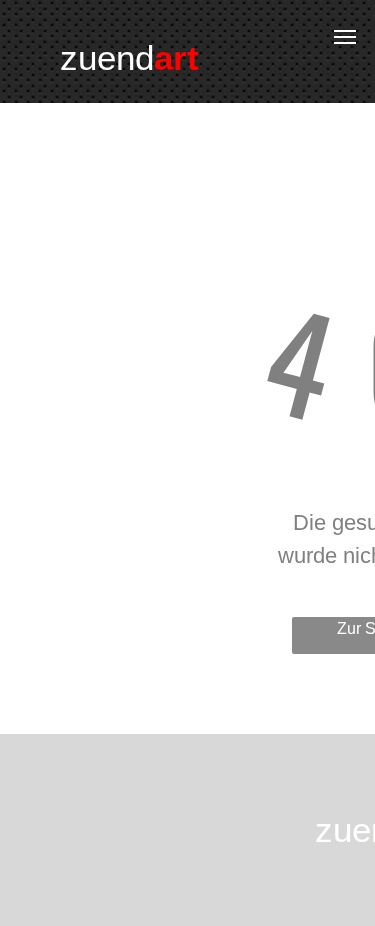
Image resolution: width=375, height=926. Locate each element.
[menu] (345, 37)
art (176, 57)
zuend (107, 57)
